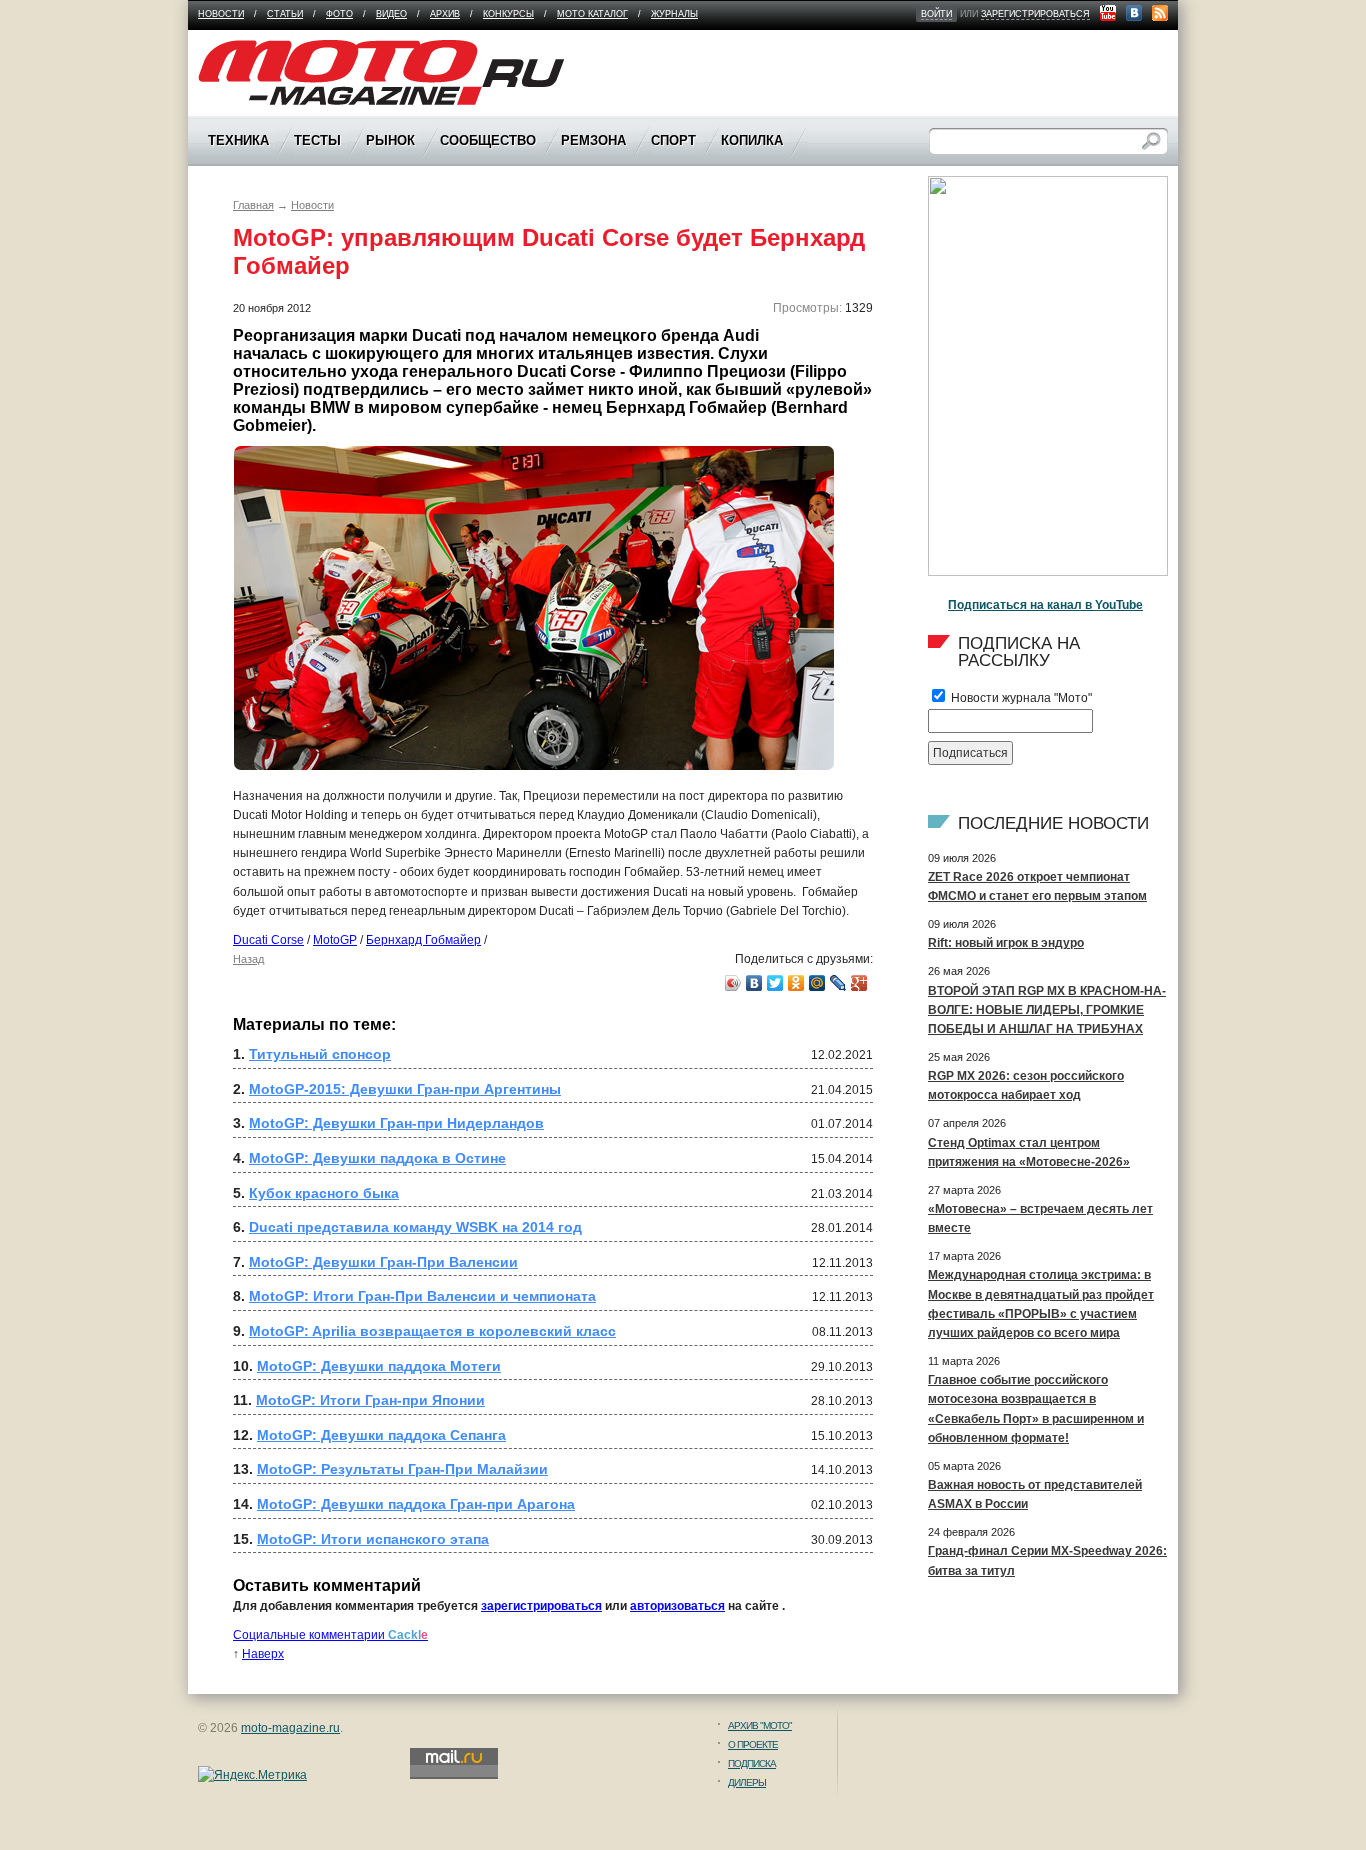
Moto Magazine (240, 49)
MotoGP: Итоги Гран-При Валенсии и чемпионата (422, 1296)
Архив (445, 14)
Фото (339, 14)
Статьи (285, 14)
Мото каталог (592, 14)
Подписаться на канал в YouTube (1045, 605)
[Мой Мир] (817, 983)
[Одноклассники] (796, 983)
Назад (248, 959)
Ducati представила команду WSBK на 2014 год (415, 1227)
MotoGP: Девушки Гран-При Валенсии (383, 1262)
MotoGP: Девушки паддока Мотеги (379, 1366)
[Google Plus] (859, 983)
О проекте (753, 1744)
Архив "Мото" (760, 1725)
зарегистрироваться (1035, 14)
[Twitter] (775, 983)
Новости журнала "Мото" (1020, 698)
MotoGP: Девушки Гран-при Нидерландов (396, 1123)
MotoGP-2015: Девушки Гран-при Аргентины (405, 1089)
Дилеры (747, 1782)
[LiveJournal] (838, 983)
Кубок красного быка (324, 1193)
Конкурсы (508, 14)
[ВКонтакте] (754, 983)
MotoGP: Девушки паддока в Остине (377, 1158)
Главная (253, 205)
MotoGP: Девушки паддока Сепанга (381, 1435)
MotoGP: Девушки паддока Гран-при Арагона (416, 1504)
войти (936, 14)
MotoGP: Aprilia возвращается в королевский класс (432, 1331)
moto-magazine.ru (290, 1728)
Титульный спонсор (320, 1054)
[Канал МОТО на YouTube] (1108, 13)
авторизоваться (677, 1606)
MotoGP (335, 940)
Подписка (752, 1763)
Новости (221, 14)
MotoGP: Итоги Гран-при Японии (370, 1400)
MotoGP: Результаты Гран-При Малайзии (402, 1469)
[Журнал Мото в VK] (1134, 13)
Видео (391, 14)
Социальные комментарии (330, 1635)
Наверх (263, 1654)
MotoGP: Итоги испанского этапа (373, 1539)
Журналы (674, 14)
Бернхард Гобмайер (423, 940)
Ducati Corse (268, 940)
